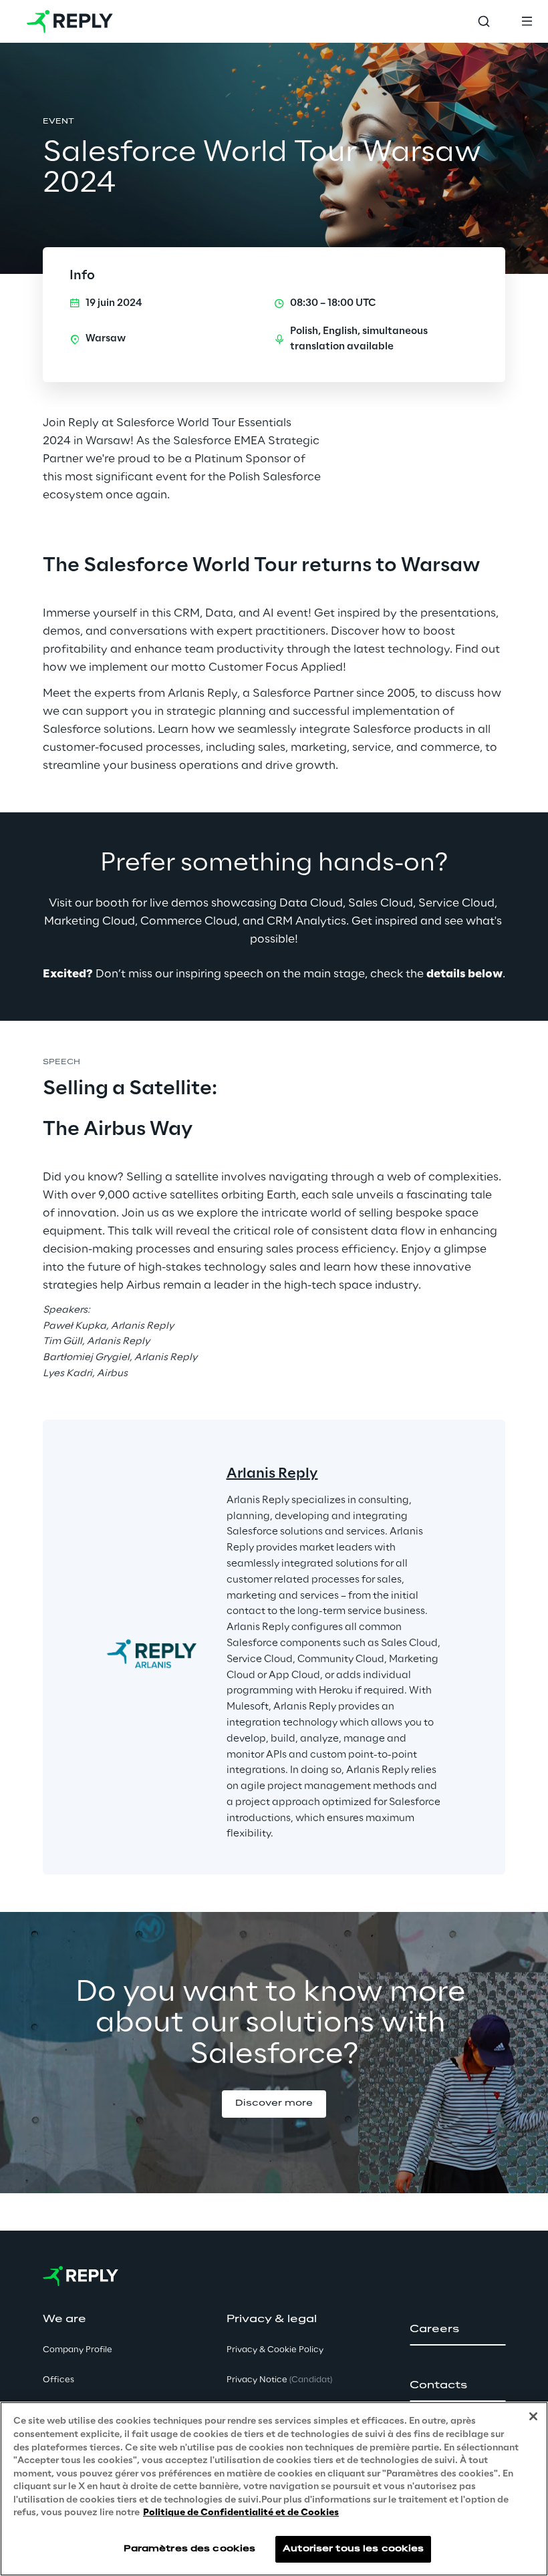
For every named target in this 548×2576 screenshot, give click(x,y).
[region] (274, 2489)
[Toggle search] (484, 21)
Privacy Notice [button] (279, 2380)
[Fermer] (533, 2416)
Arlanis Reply (272, 1474)
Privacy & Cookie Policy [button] (275, 2350)
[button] (274, 2104)
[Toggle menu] (527, 21)
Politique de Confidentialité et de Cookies (241, 2513)
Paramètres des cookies (190, 2549)
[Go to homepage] (70, 21)
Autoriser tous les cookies (353, 2549)
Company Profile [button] (78, 2350)
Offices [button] (58, 2380)
